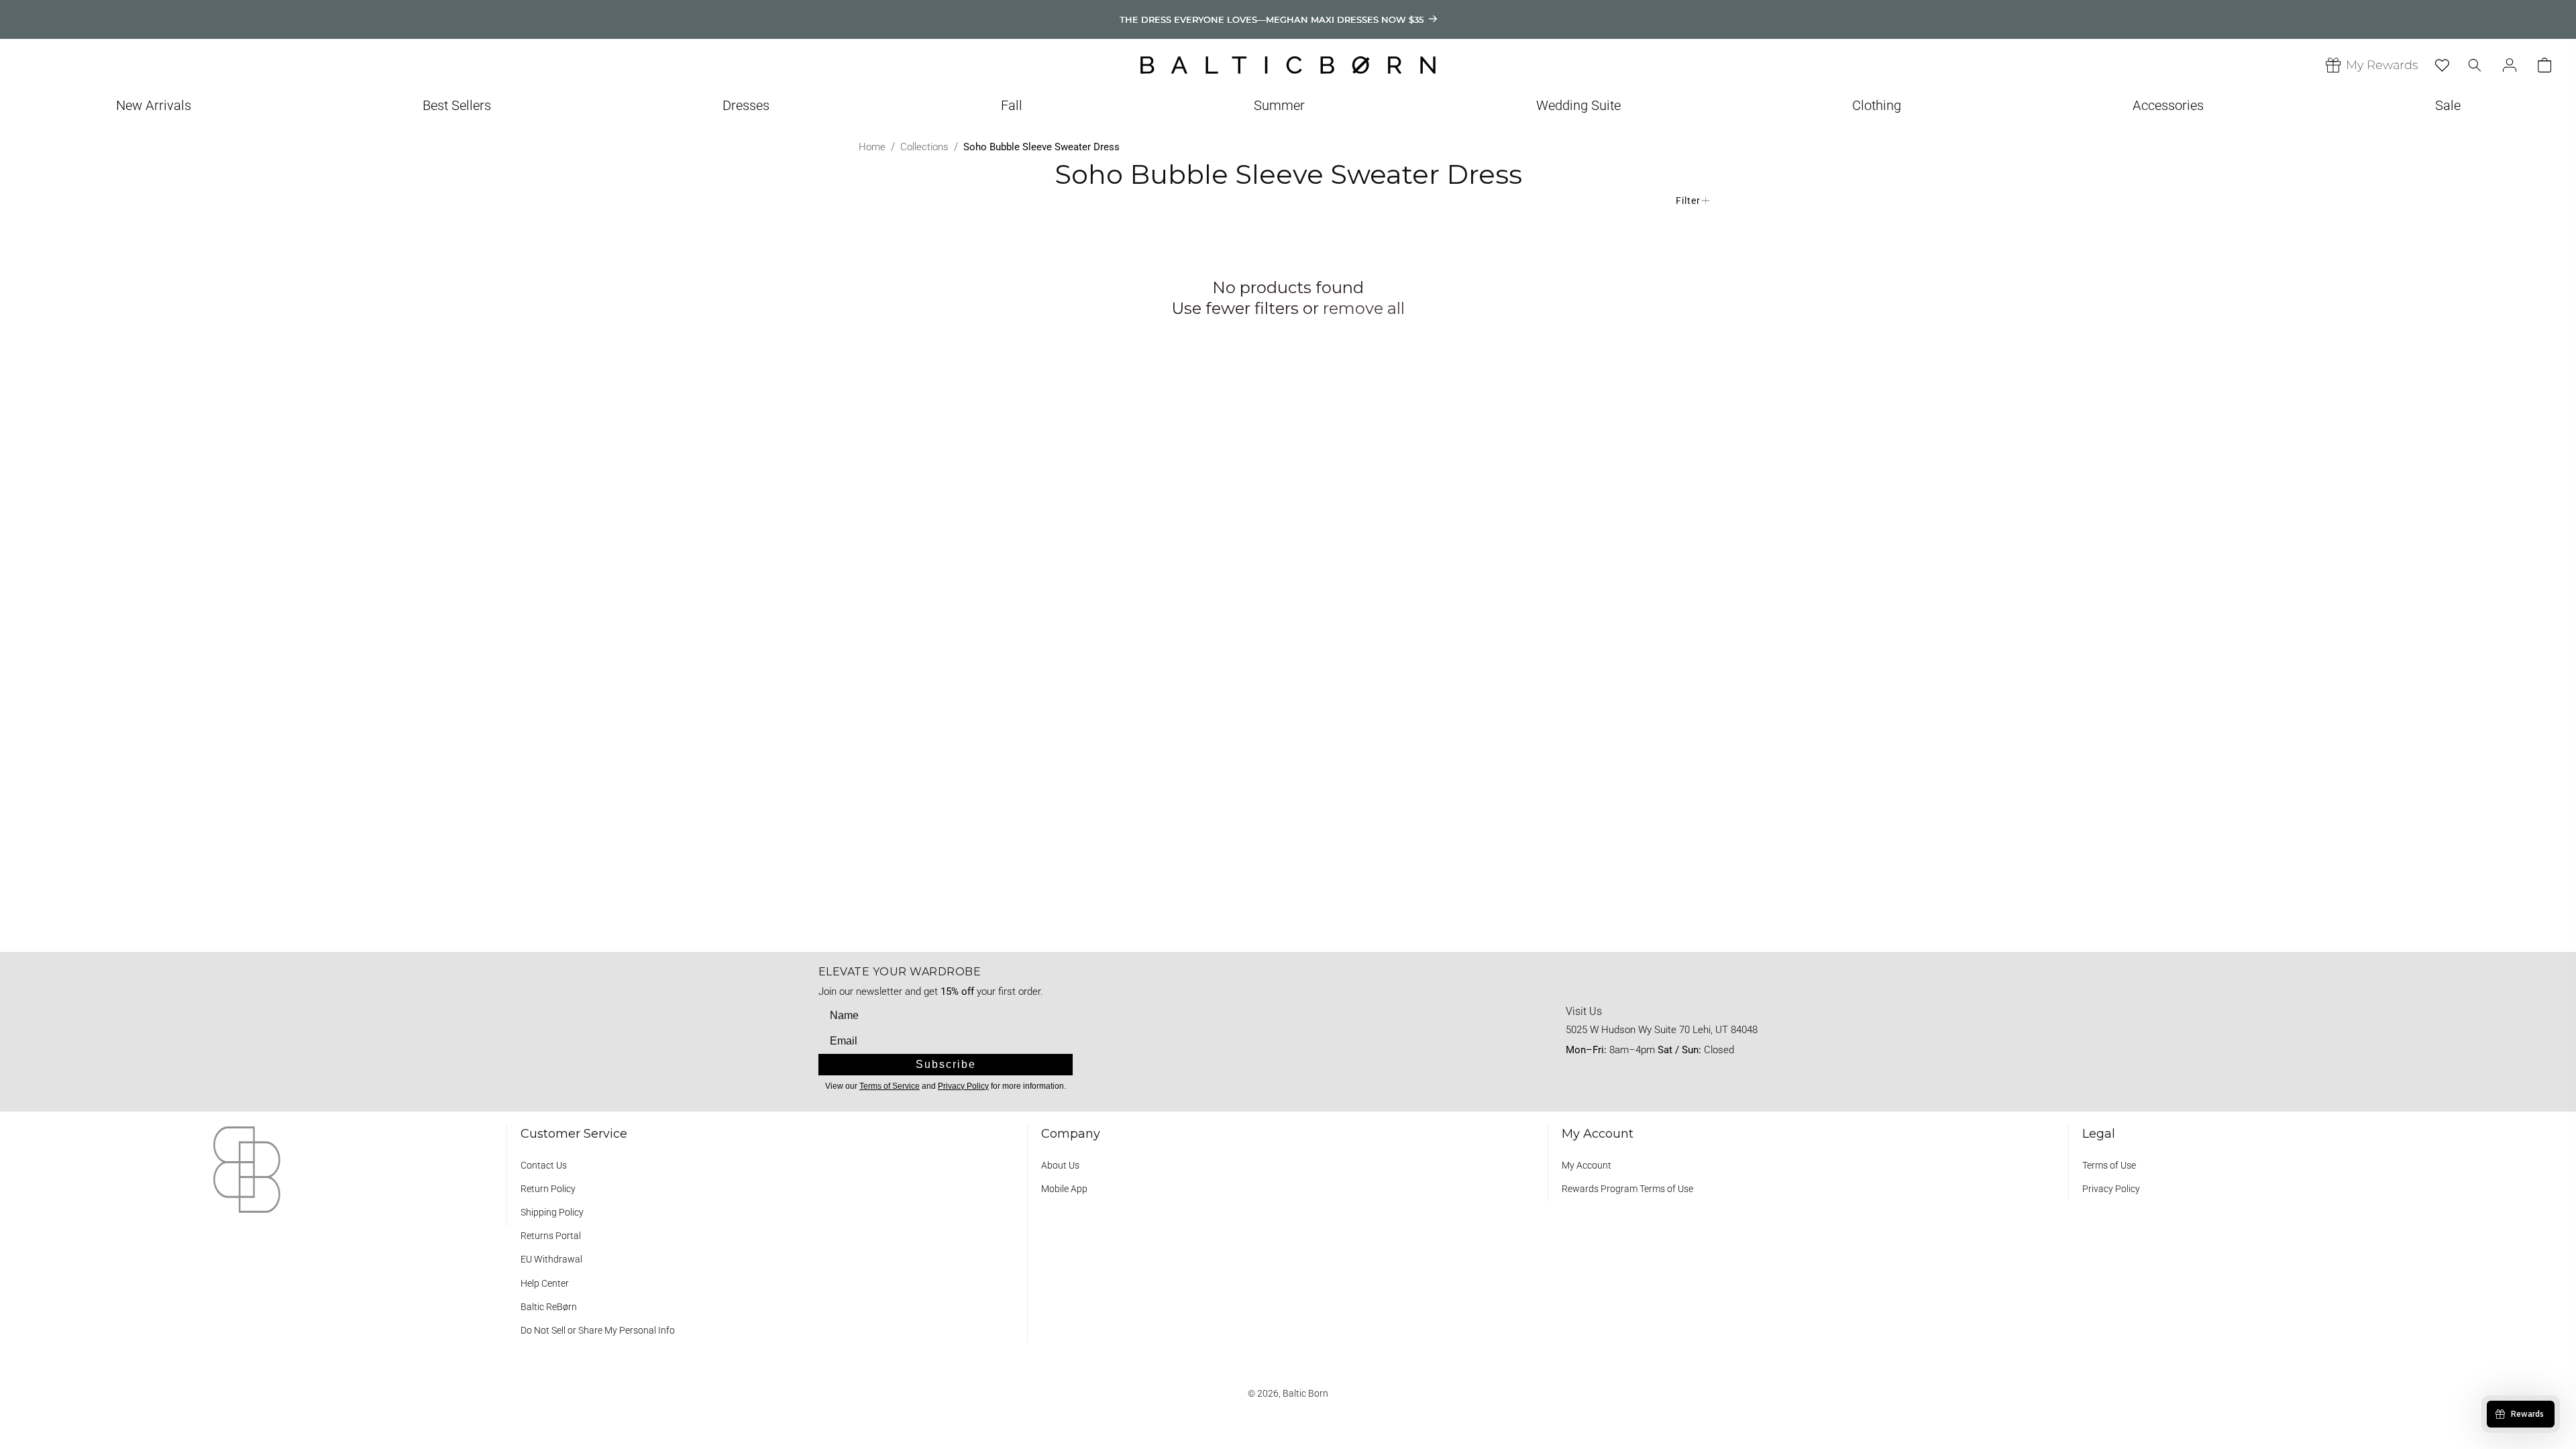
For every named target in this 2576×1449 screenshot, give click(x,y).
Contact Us (544, 1165)
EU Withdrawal (551, 1259)
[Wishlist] (2442, 65)
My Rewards (2382, 65)
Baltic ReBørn (549, 1307)
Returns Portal (551, 1236)
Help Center (545, 1283)
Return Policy (548, 1189)
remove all (1364, 308)
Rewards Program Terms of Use (1627, 1189)
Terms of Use (2109, 1165)
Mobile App (1064, 1189)
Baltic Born (1305, 1393)
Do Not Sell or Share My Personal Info (598, 1330)
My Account (1587, 1165)
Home (872, 147)
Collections (924, 147)
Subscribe (946, 1064)
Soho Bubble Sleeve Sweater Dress (1041, 147)
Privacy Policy (2111, 1189)
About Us (1060, 1165)
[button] (154, 112)
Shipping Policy (552, 1212)
